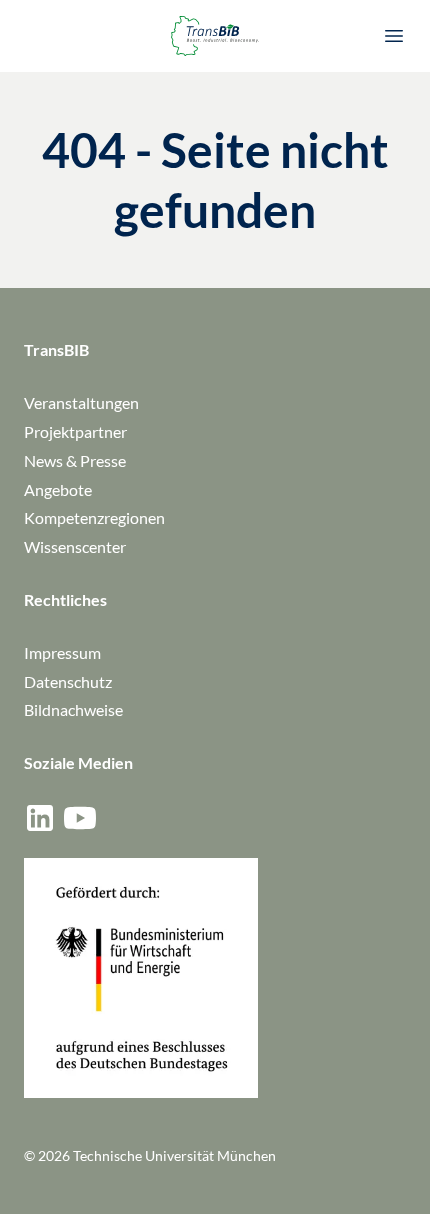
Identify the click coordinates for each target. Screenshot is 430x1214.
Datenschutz (68, 681)
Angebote (58, 489)
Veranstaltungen (81, 402)
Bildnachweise (73, 709)
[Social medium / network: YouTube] (80, 818)
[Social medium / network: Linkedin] (40, 818)
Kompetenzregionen (94, 517)
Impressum (62, 652)
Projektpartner (75, 431)
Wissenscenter (75, 546)
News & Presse (75, 460)
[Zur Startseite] (215, 36)
